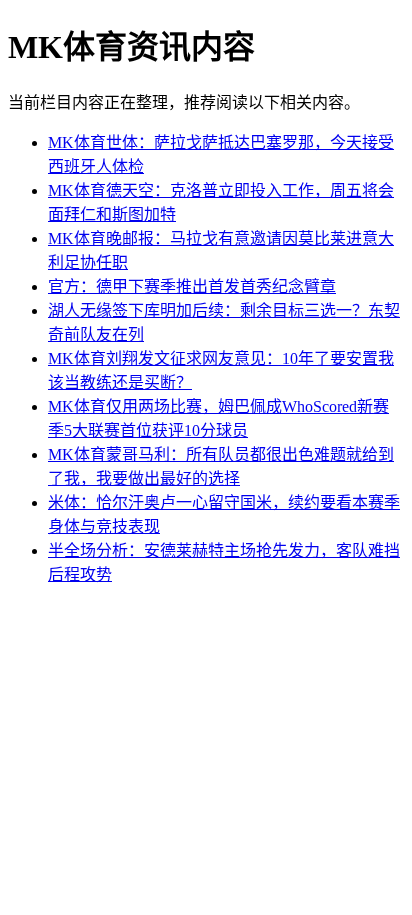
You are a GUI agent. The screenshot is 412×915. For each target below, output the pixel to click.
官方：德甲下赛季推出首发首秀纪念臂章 (192, 286)
